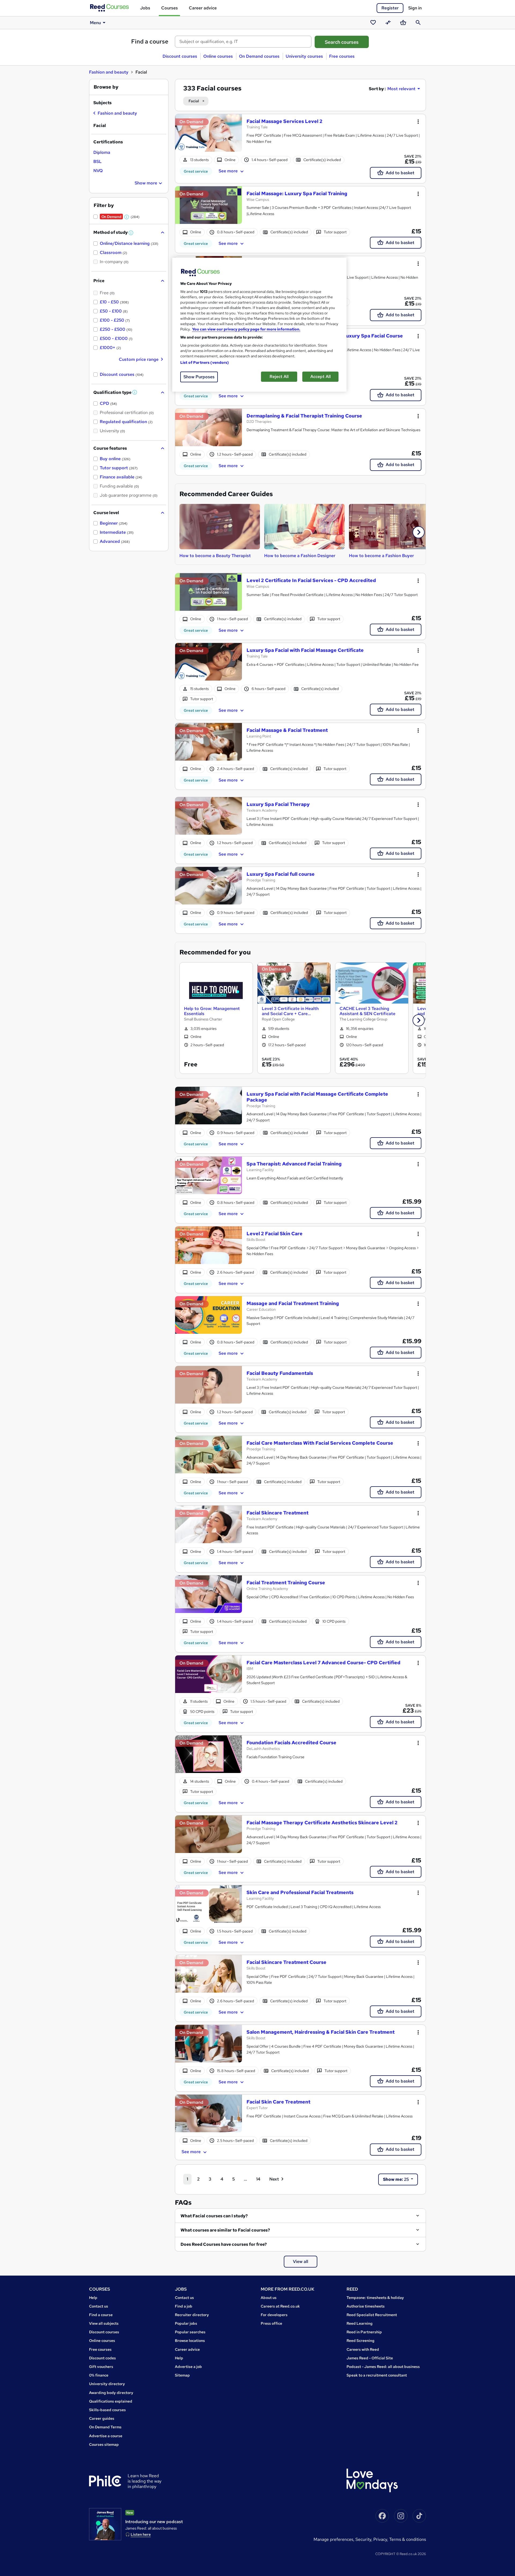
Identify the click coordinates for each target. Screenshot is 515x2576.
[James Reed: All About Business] (105, 2524)
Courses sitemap (104, 2444)
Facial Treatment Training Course (286, 1583)
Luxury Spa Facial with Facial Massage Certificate (305, 650)
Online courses (218, 56)
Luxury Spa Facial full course (281, 874)
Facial (194, 101)
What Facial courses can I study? (214, 2216)
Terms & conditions (408, 2539)
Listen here (141, 2534)
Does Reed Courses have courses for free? (224, 2244)
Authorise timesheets (366, 2306)
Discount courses (180, 56)
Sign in (415, 8)
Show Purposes (199, 377)
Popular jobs (186, 2323)
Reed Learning (360, 2323)
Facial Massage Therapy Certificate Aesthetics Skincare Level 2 (322, 1823)
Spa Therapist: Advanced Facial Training (294, 1164)
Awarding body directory (111, 2393)
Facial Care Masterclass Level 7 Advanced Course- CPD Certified (323, 1663)
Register (390, 8)
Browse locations (190, 2341)
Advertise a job (188, 2367)
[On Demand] (209, 136)
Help (93, 2298)
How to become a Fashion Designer (300, 556)
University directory (107, 2384)
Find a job (184, 2306)
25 (396, 2179)
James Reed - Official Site (370, 2358)
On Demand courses (259, 56)
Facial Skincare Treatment (277, 1513)
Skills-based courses (107, 2410)
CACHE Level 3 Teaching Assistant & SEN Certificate (367, 1011)
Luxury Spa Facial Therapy (278, 804)
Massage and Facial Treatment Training (293, 1303)
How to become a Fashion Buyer (381, 556)
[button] (419, 532)
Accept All (321, 377)
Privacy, (381, 2539)
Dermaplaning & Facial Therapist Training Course (304, 416)
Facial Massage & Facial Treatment (287, 730)
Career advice (203, 8)
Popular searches (190, 2332)
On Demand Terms (105, 2427)
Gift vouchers (101, 2367)
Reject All (279, 377)
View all (301, 2261)
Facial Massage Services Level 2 (284, 121)
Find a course (150, 41)
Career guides (102, 2418)
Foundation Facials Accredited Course (291, 1743)
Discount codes (102, 2358)
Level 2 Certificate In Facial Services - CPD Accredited (311, 580)
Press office (271, 2323)
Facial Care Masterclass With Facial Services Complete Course (320, 1443)
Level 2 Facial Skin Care (275, 1233)
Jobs (145, 8)
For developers (274, 2315)
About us (269, 2298)
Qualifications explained (111, 2401)
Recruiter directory (192, 2315)
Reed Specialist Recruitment (372, 2315)
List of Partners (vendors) (205, 362)
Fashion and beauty (109, 72)
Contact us (99, 2306)
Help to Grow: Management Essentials (212, 1011)
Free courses (342, 56)
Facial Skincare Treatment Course (286, 1962)
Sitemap (182, 2375)
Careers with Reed (363, 2349)
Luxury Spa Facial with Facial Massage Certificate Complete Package (317, 1097)
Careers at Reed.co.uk (280, 2306)
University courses (304, 56)
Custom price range (139, 359)
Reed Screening (360, 2341)
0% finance (99, 2375)
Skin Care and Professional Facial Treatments (300, 1892)
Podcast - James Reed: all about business (383, 2367)
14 (258, 2179)
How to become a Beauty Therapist (215, 556)
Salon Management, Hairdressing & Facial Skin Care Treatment (321, 2032)
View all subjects (104, 2323)
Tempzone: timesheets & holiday (375, 2298)
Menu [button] (95, 23)
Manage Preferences (333, 2539)
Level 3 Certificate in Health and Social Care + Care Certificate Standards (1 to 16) (292, 1011)
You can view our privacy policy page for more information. (246, 329)
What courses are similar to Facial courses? (225, 2230)
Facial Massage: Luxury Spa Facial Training (297, 193)
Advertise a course (106, 2436)
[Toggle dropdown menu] (418, 122)
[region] (259, 325)
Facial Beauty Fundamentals (280, 1373)
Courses (170, 8)
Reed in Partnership (364, 2332)
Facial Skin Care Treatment (278, 2102)
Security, (364, 2539)
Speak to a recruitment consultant (377, 2375)
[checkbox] (115, 114)
